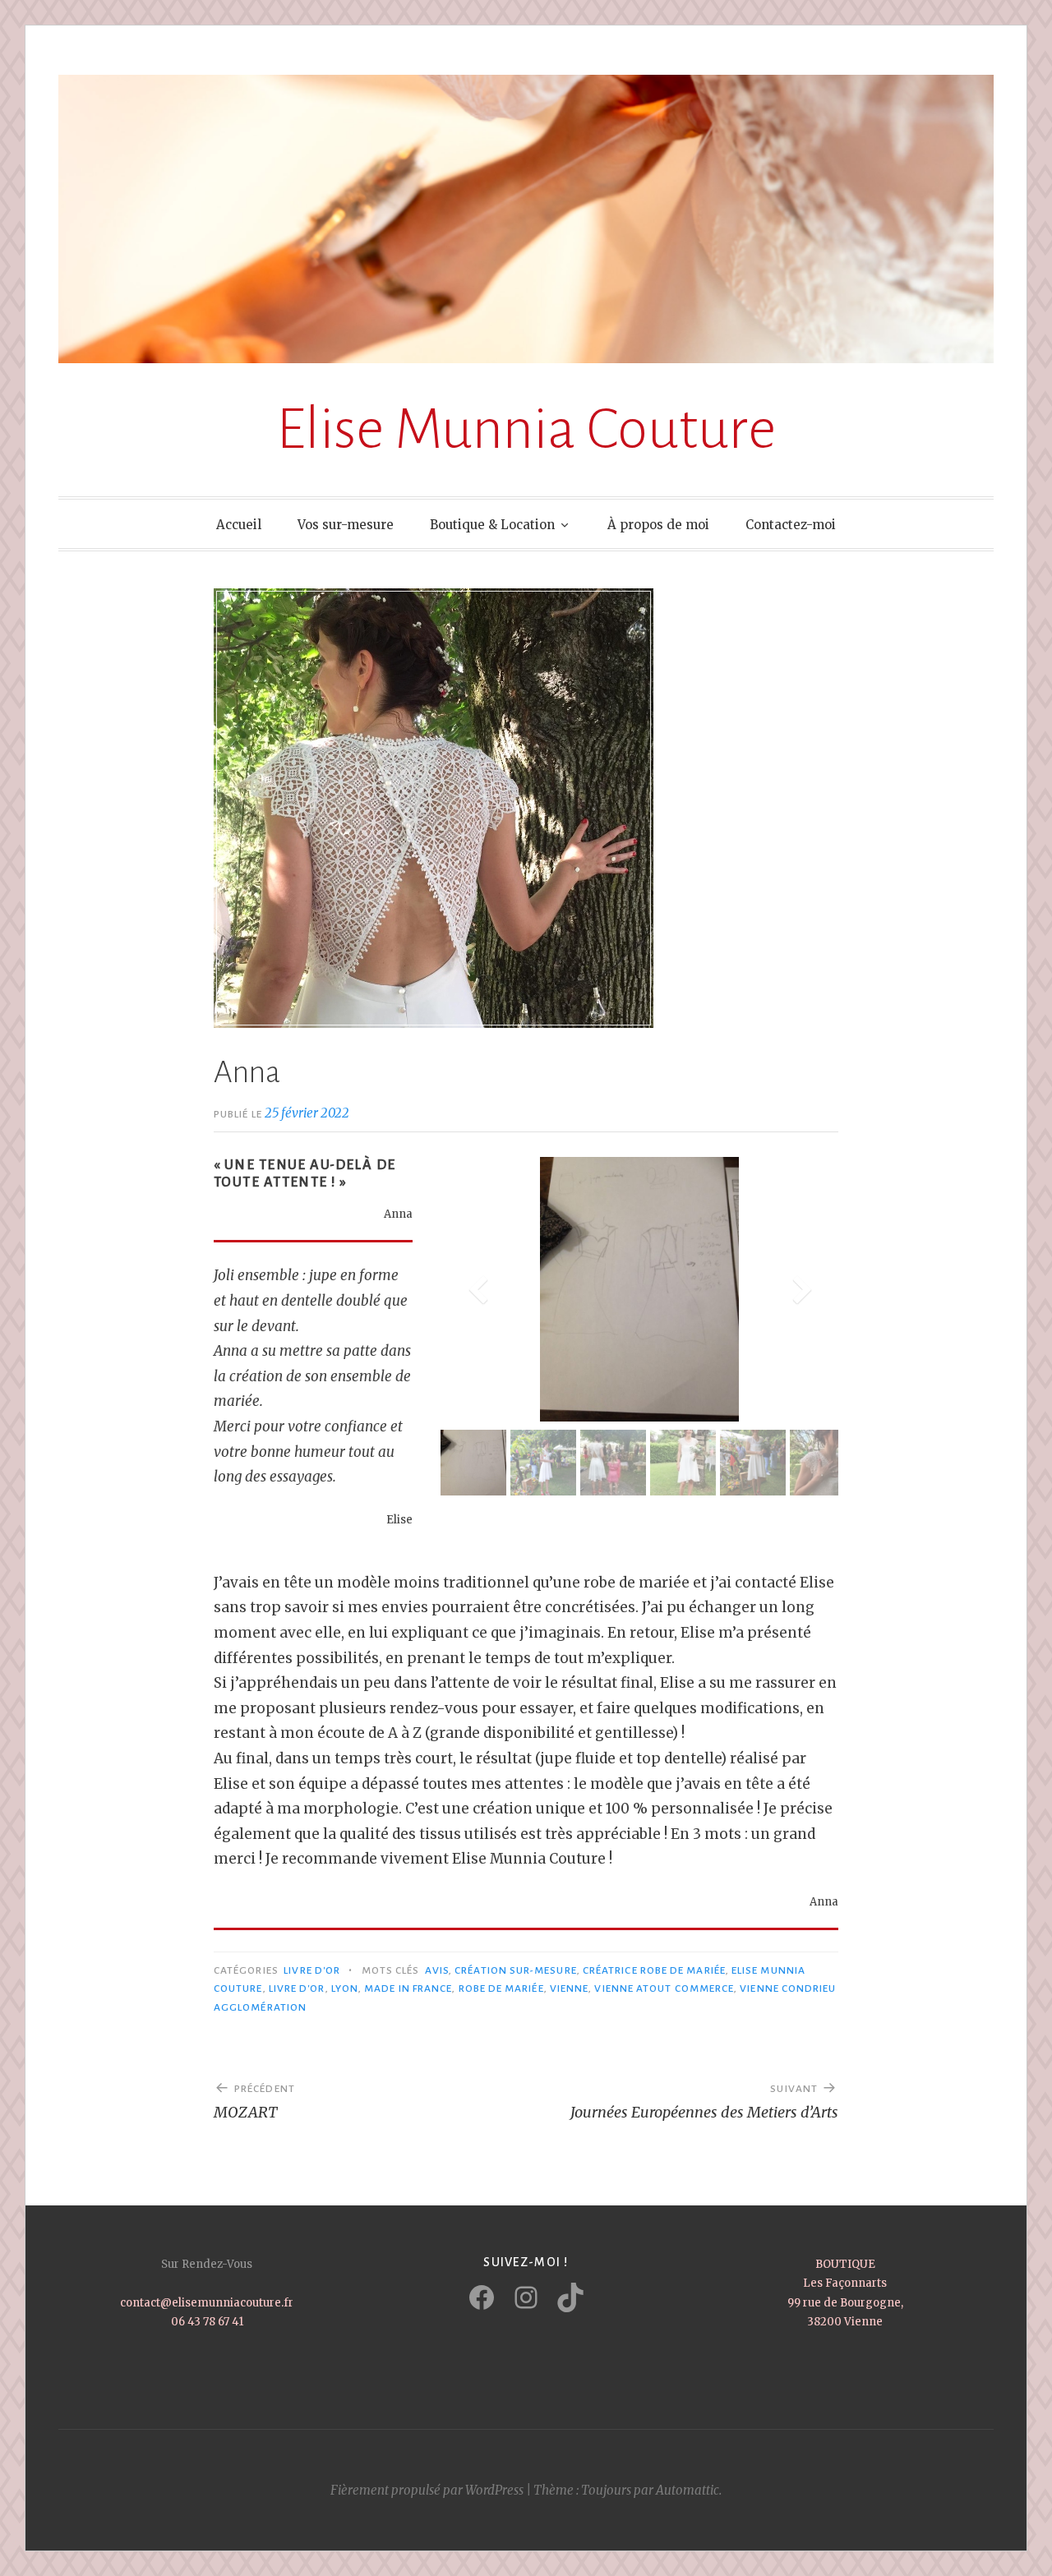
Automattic (687, 2490)
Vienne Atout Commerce (664, 1988)
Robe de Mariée (501, 1988)
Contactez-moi (791, 525)
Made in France (408, 1988)
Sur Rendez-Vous (207, 2264)
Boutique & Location (492, 525)
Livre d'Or (312, 1970)
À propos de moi (658, 525)
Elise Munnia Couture (526, 429)
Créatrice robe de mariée (654, 1970)
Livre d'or (297, 1988)
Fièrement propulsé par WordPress (427, 2490)
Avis (437, 1970)
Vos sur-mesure (346, 525)
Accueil (239, 525)
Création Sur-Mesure (516, 1970)
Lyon (345, 1988)
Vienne (569, 1988)
